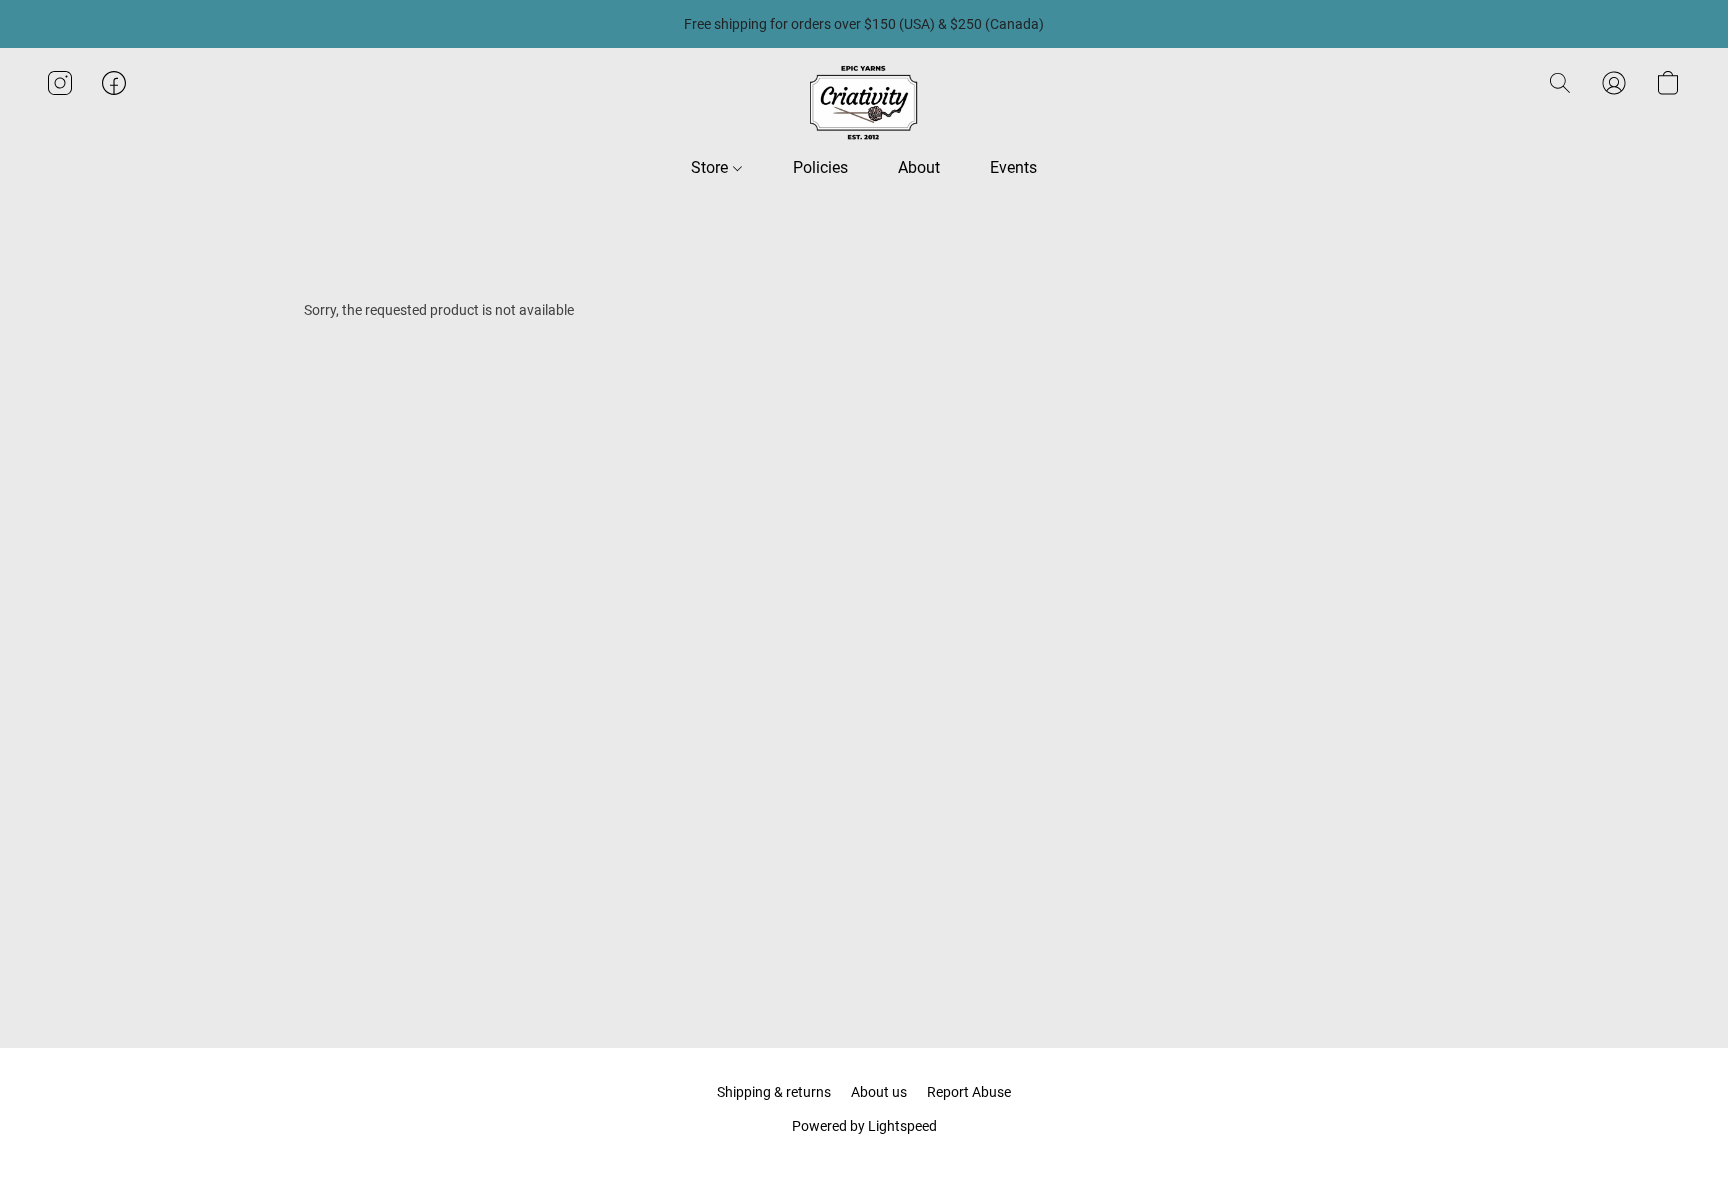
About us (879, 1092)
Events (1013, 167)
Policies (820, 167)
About (919, 167)
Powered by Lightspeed (864, 1126)
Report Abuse (969, 1092)
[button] (863, 103)
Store (711, 167)
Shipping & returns (774, 1092)
